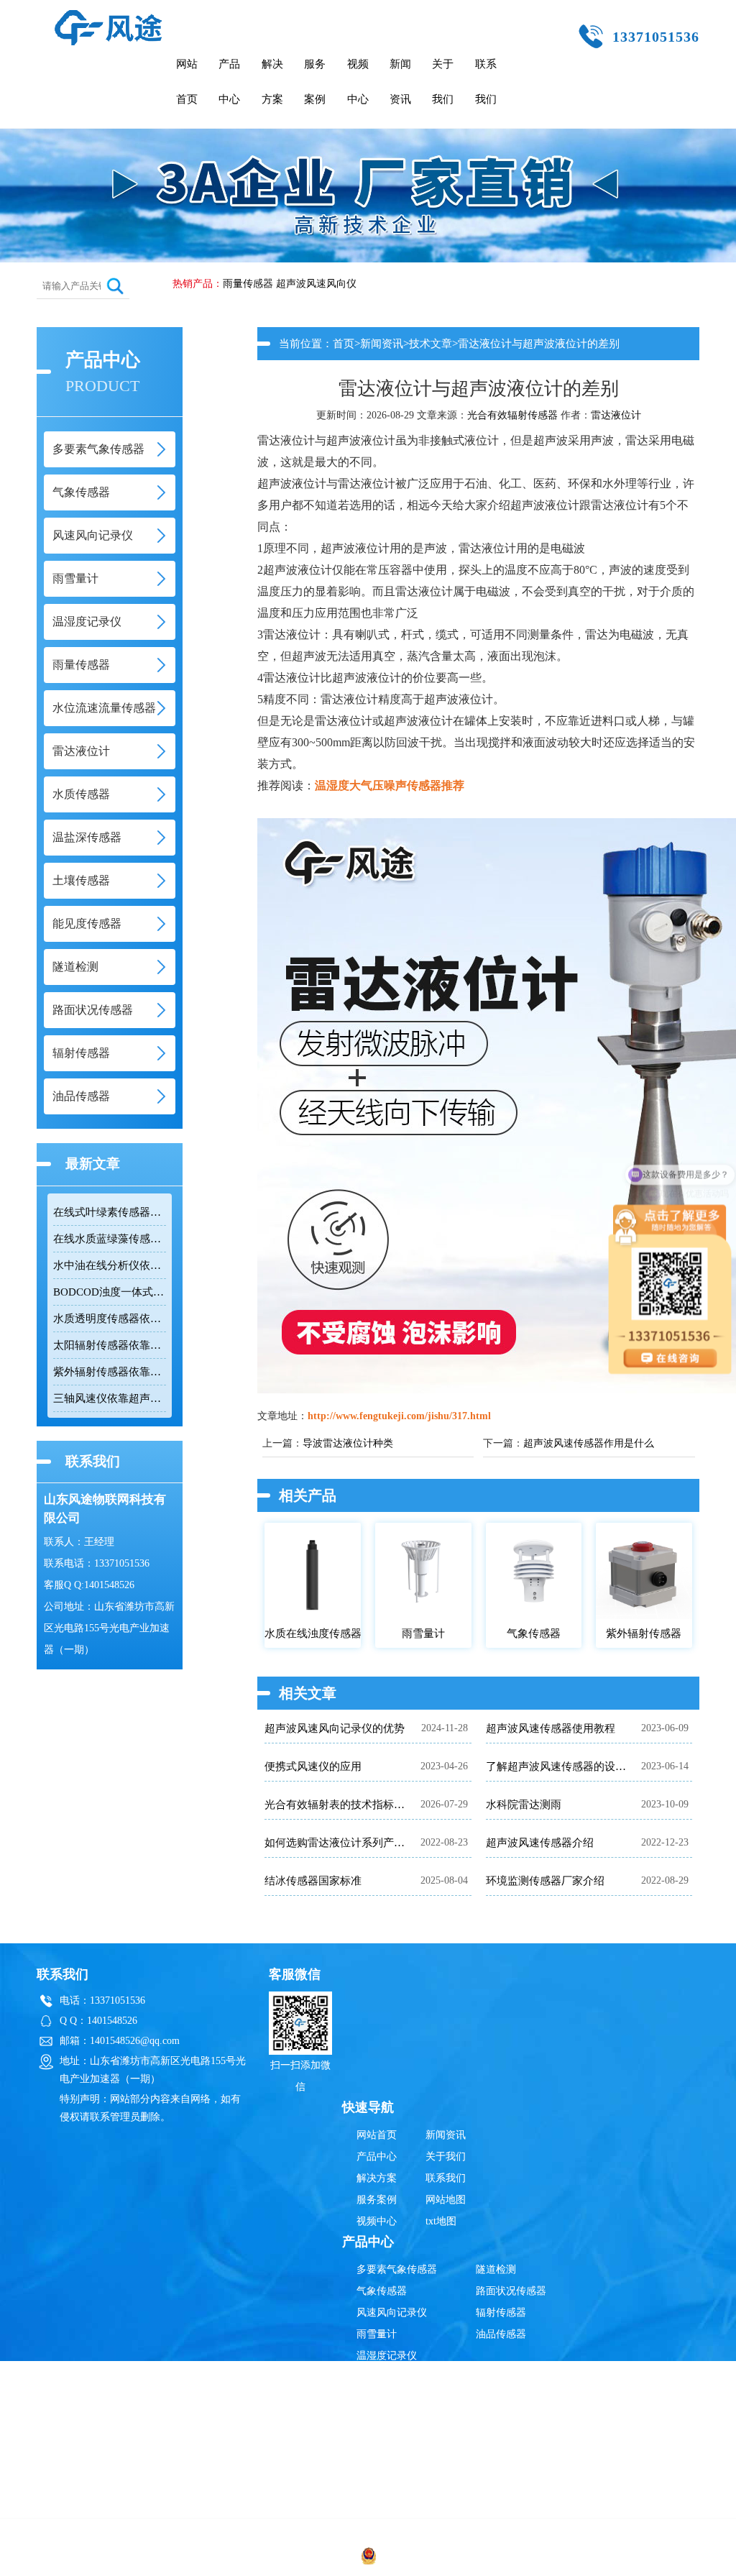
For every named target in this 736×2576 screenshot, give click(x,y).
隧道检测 (496, 2269)
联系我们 (486, 82)
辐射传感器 (501, 2313)
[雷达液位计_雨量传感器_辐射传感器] (109, 16)
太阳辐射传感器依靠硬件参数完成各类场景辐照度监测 (110, 1345)
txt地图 (441, 2221)
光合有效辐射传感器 (512, 415)
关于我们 (443, 82)
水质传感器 (382, 2442)
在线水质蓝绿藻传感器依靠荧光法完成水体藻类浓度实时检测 (110, 1239)
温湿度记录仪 (387, 2356)
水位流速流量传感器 (402, 2399)
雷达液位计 (616, 415)
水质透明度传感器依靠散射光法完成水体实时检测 (110, 1319)
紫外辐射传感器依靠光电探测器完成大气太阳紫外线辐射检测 (110, 1372)
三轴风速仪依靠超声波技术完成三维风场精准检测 (110, 1398)
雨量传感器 (248, 284)
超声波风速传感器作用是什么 (589, 1443)
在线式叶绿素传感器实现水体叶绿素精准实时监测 (110, 1212)
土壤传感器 (382, 2485)
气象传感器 (382, 2291)
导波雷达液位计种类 (348, 1443)
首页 (344, 344)
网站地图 (446, 2200)
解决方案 (272, 82)
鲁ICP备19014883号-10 (595, 2558)
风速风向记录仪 (392, 2313)
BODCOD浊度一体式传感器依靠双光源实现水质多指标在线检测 (110, 1292)
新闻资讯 (400, 82)
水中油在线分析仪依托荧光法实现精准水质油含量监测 (110, 1265)
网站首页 (187, 82)
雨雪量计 (377, 2334)
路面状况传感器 (511, 2291)
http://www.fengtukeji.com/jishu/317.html (399, 1416)
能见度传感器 (387, 2507)
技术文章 (431, 344)
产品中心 (229, 82)
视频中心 (358, 82)
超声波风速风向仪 (316, 284)
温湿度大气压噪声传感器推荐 (390, 785)
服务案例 (315, 82)
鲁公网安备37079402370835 (439, 2558)
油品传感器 (501, 2334)
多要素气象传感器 (397, 2269)
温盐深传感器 (387, 2463)
